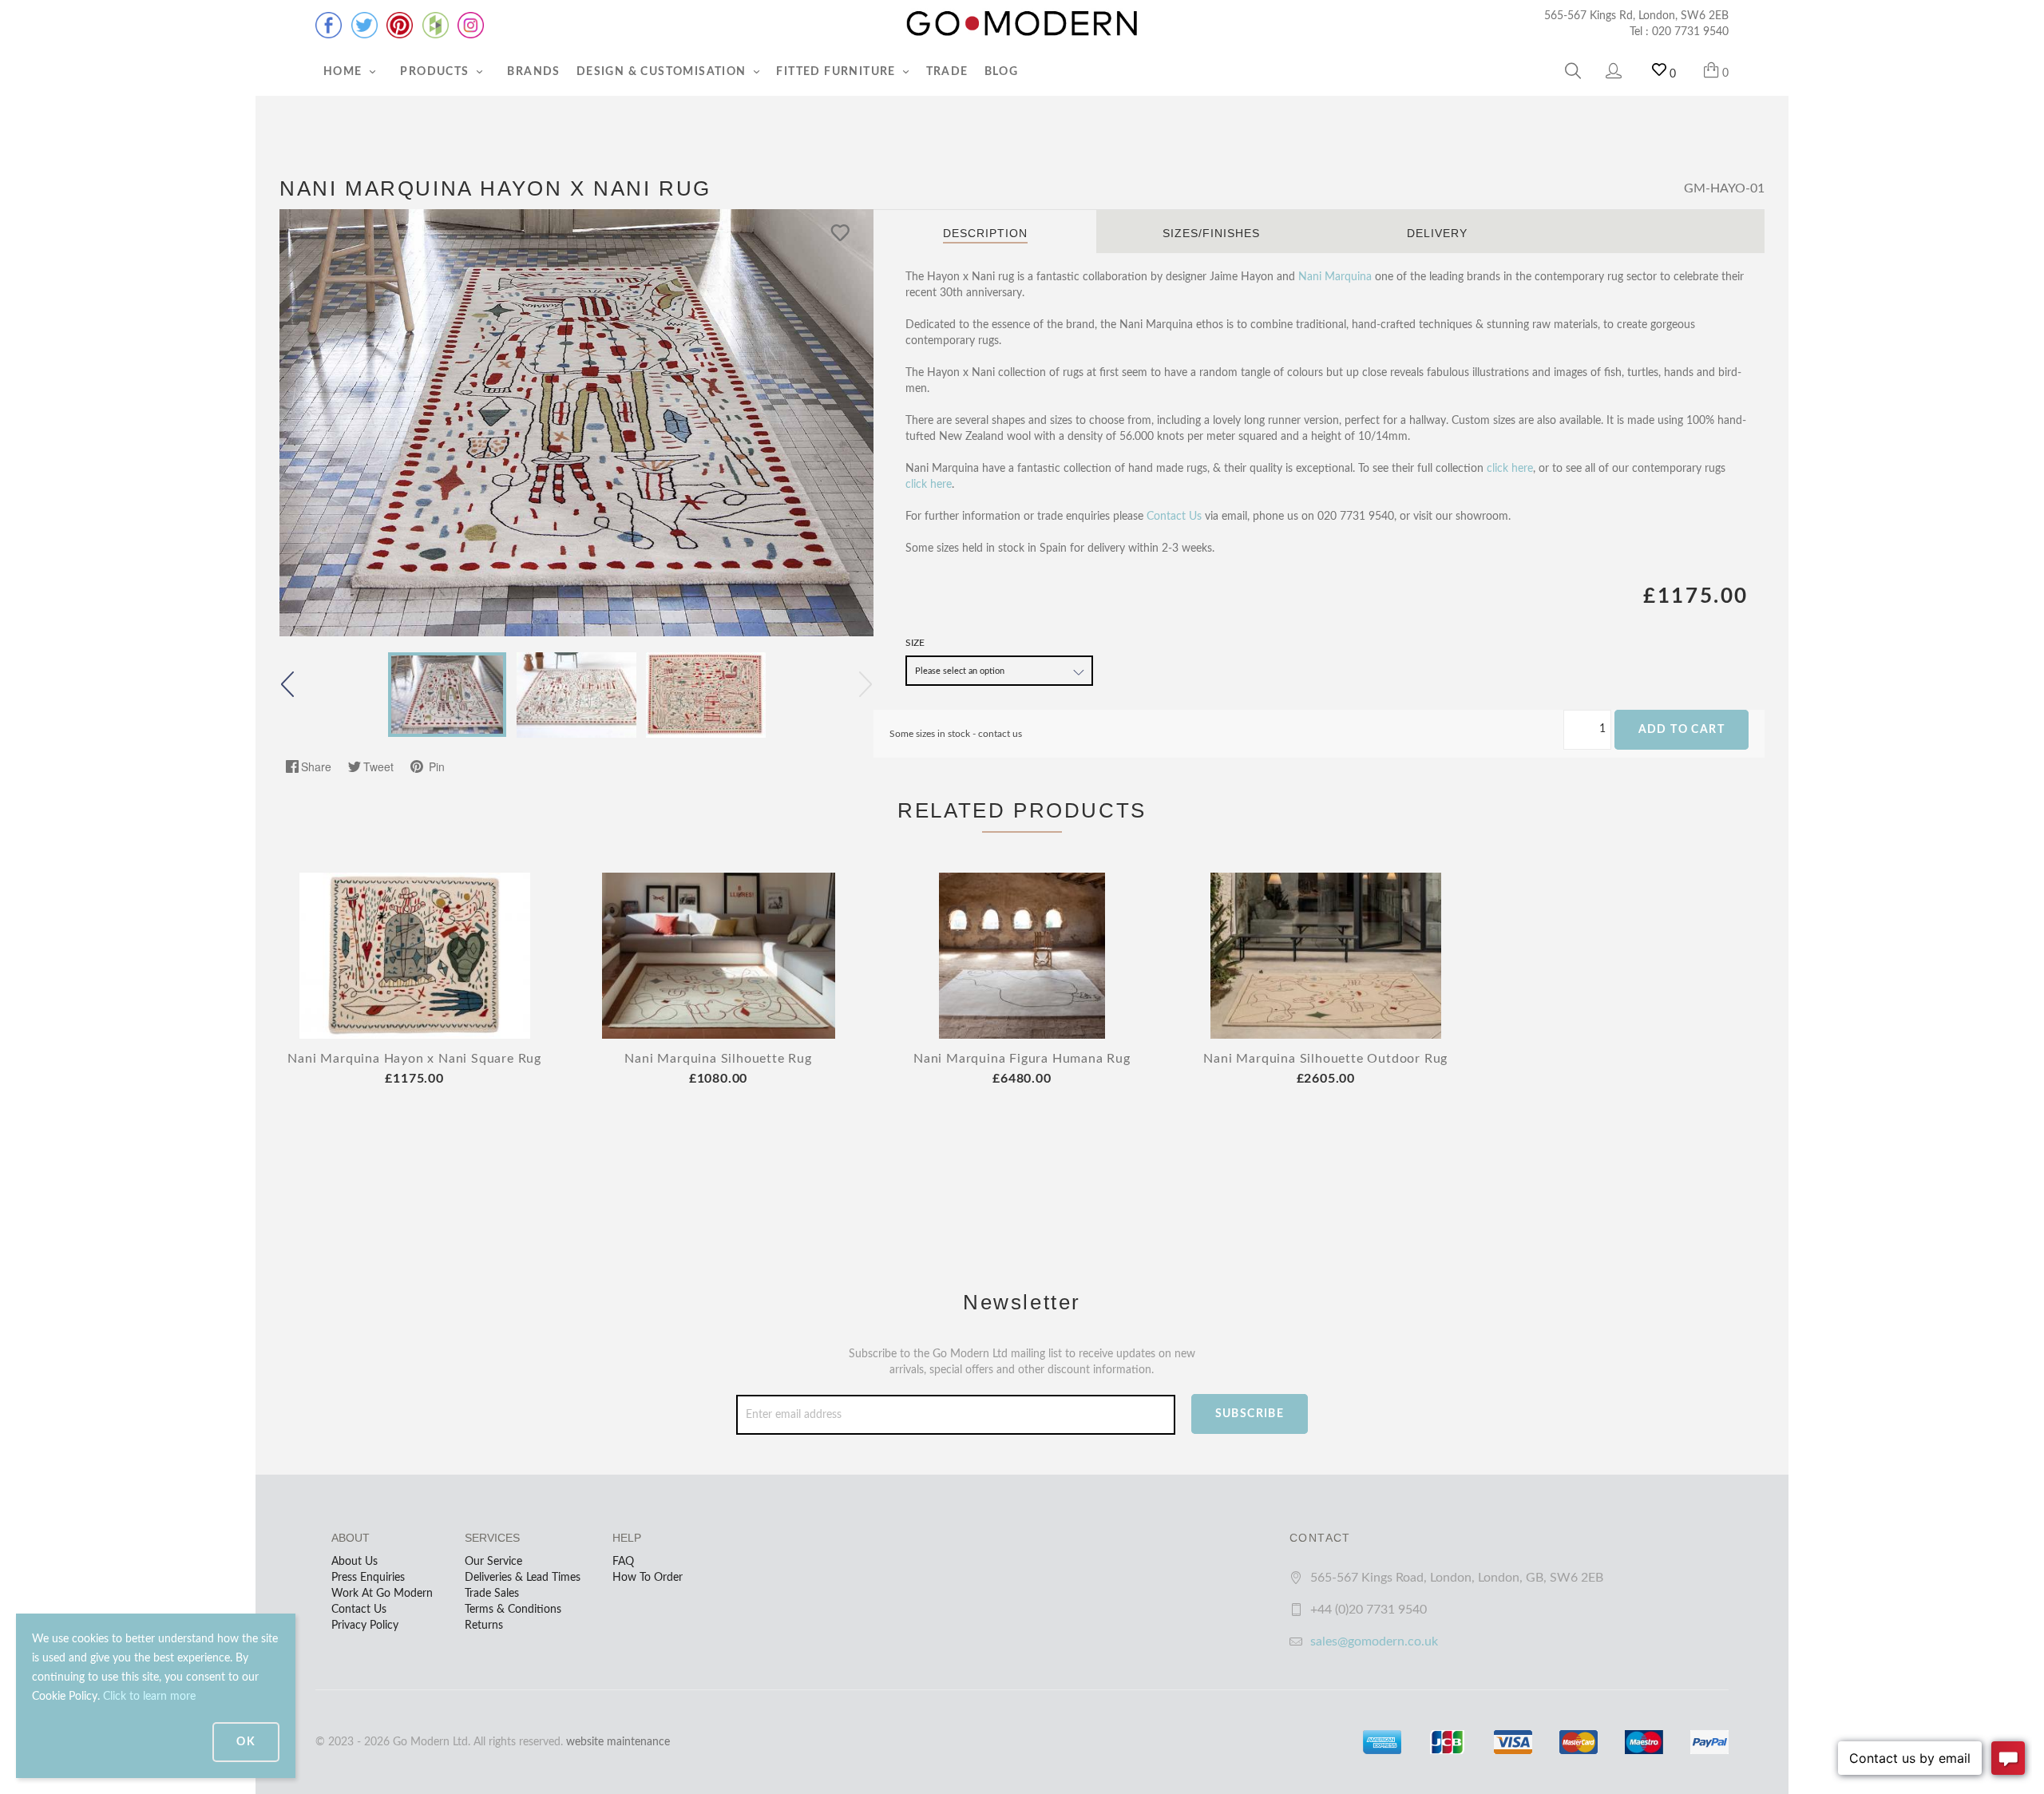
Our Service (493, 1562)
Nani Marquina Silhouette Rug (718, 1059)
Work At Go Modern (382, 1594)
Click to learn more (149, 1697)
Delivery (1437, 233)
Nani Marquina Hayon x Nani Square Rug (414, 1059)
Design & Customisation (663, 72)
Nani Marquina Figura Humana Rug (1022, 1059)
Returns (484, 1626)
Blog (1002, 72)
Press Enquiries (368, 1578)
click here (1510, 469)
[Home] (1022, 24)
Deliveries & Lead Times (523, 1578)
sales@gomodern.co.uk (1374, 1642)
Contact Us (1174, 517)
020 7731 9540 (1690, 32)
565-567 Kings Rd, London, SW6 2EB (1636, 16)
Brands (533, 72)
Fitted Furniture (838, 72)
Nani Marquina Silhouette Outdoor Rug (1325, 1059)
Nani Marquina (1335, 277)
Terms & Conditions (513, 1610)
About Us (355, 1562)
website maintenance (618, 1742)
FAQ (623, 1562)
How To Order (648, 1578)
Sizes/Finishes (1211, 233)
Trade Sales (492, 1594)
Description (985, 233)
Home (345, 72)
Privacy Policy (365, 1626)
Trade (947, 72)
